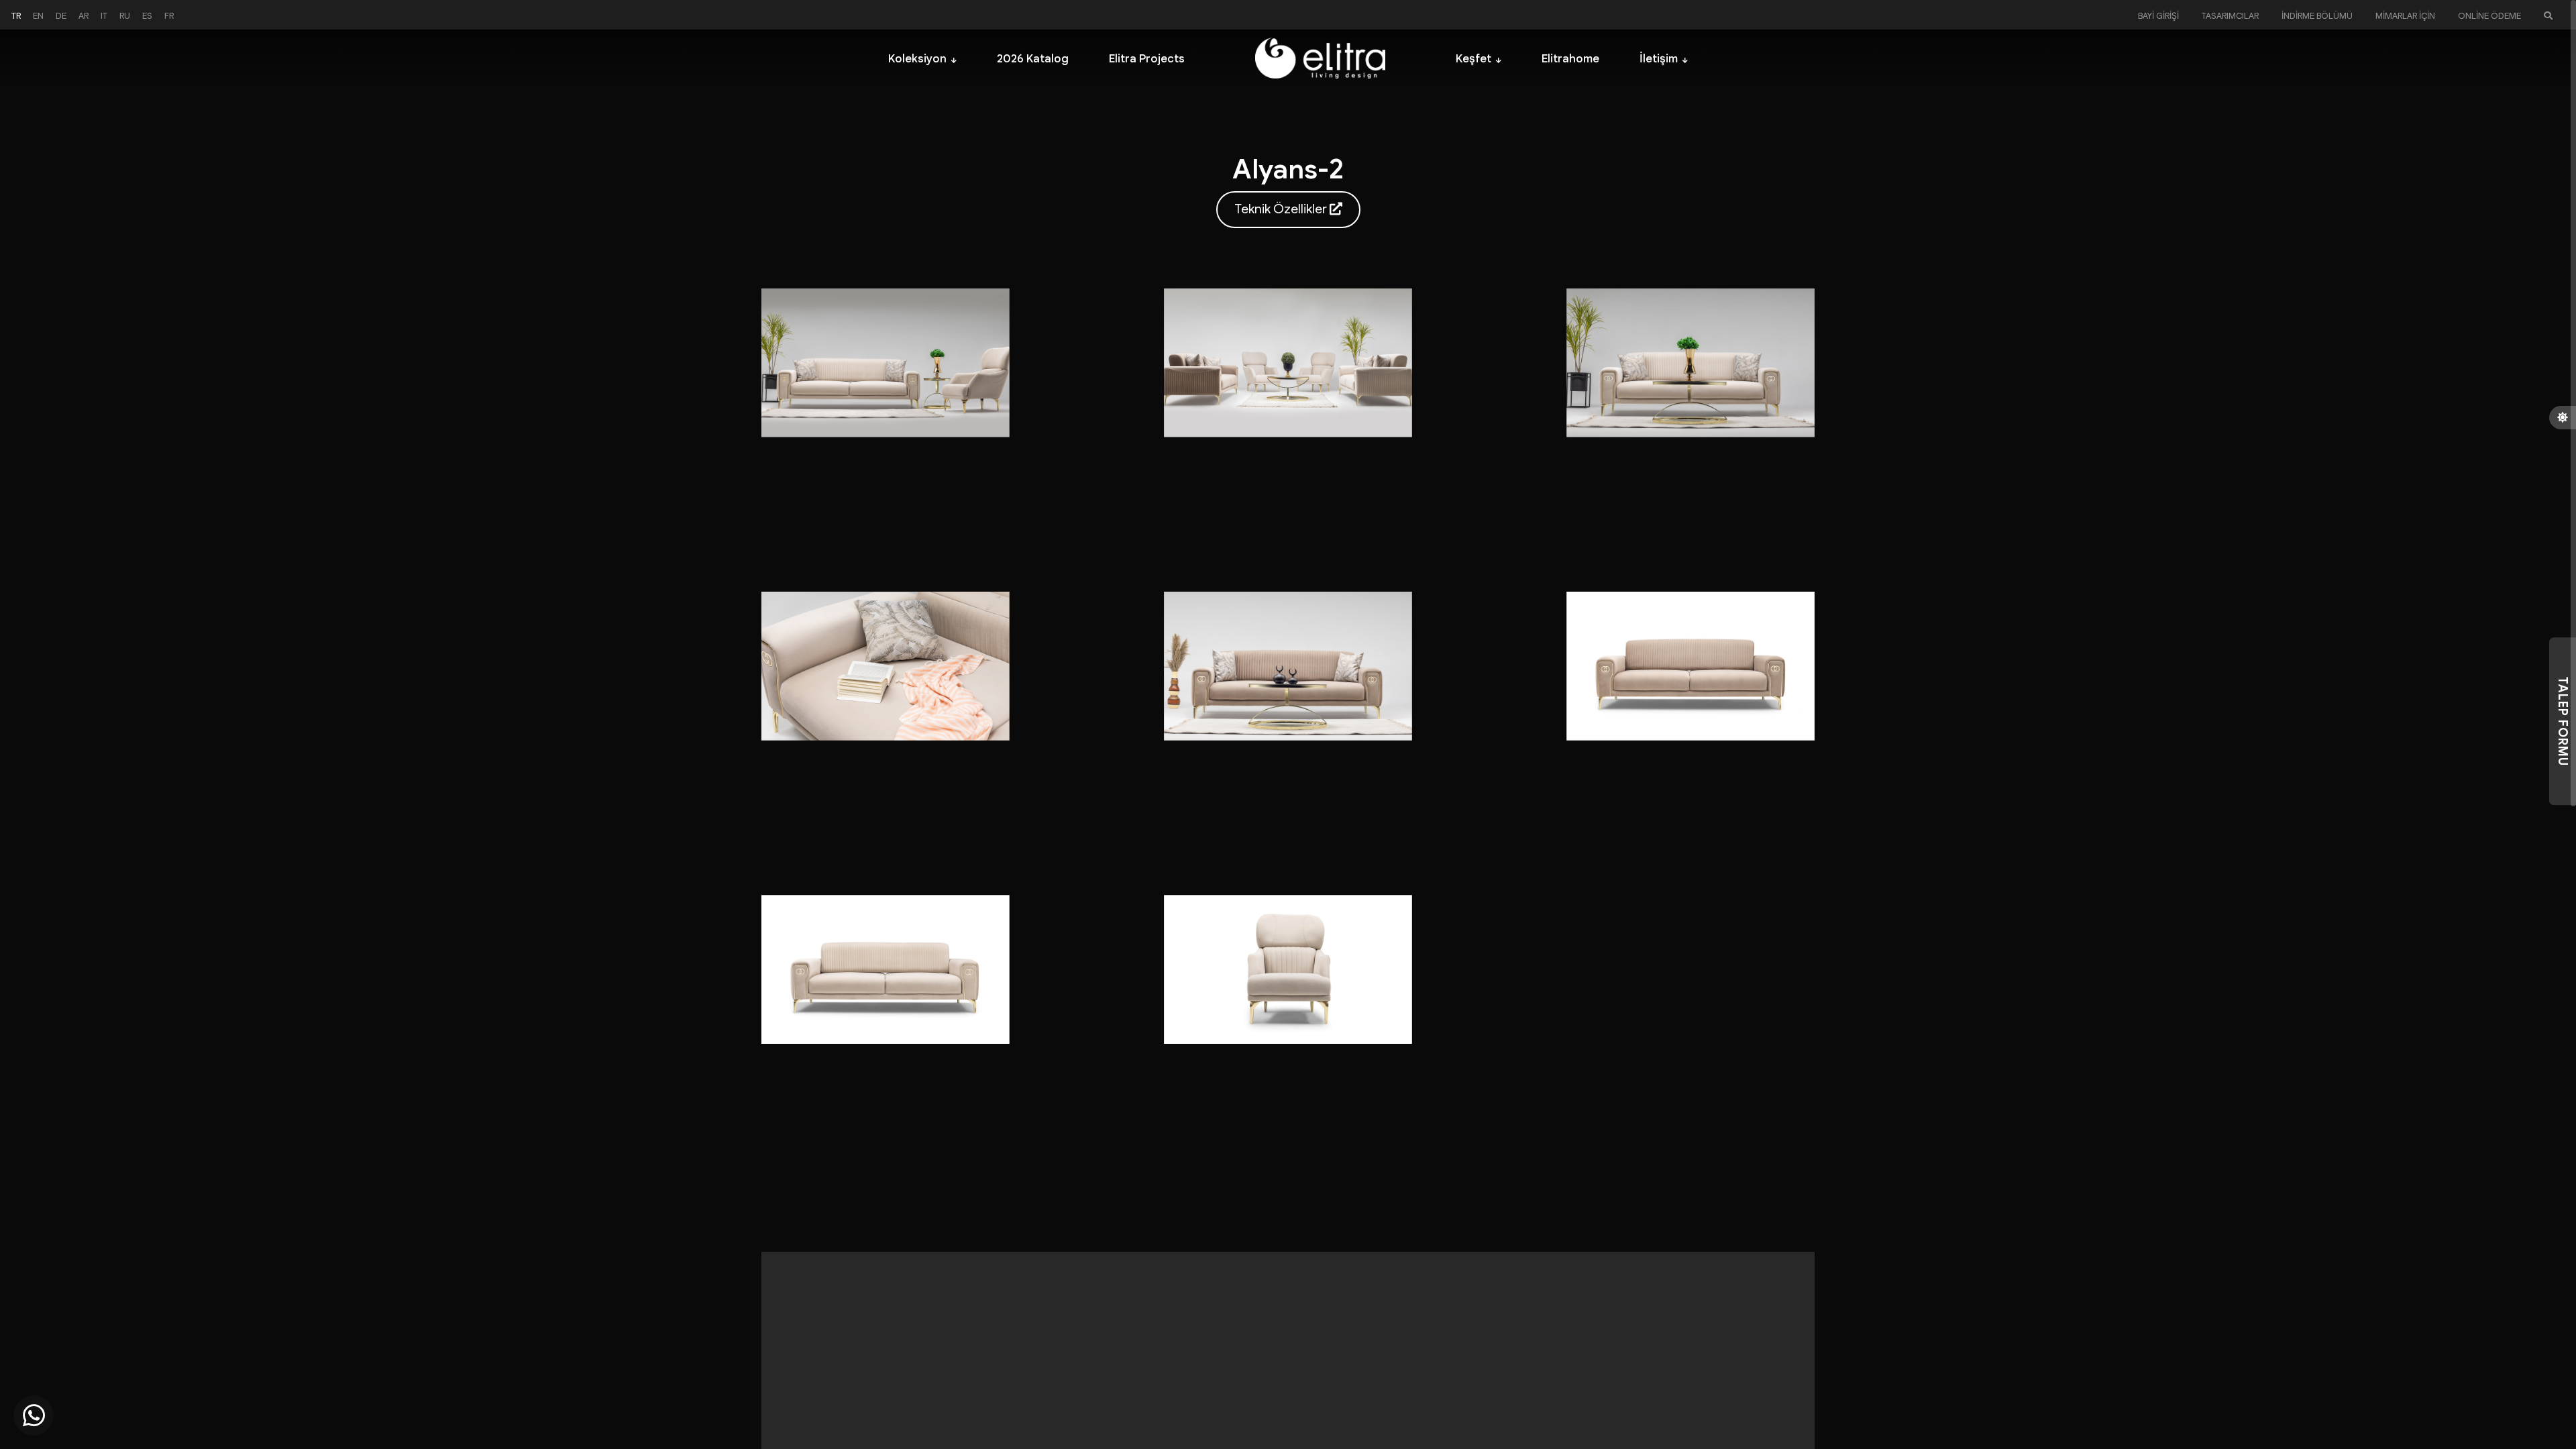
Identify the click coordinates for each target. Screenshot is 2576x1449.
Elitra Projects (1147, 59)
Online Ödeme (2489, 16)
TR (16, 16)
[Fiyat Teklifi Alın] (34, 1415)
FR (169, 16)
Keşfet (1473, 59)
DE (61, 16)
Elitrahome (1570, 59)
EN (38, 16)
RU (125, 16)
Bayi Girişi (2158, 16)
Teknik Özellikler (1282, 209)
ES (147, 16)
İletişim (1659, 59)
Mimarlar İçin (2405, 16)
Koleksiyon (917, 59)
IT (104, 16)
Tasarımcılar (2230, 16)
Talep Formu (2563, 721)
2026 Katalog (1033, 59)
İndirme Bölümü (2317, 16)
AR (84, 16)
